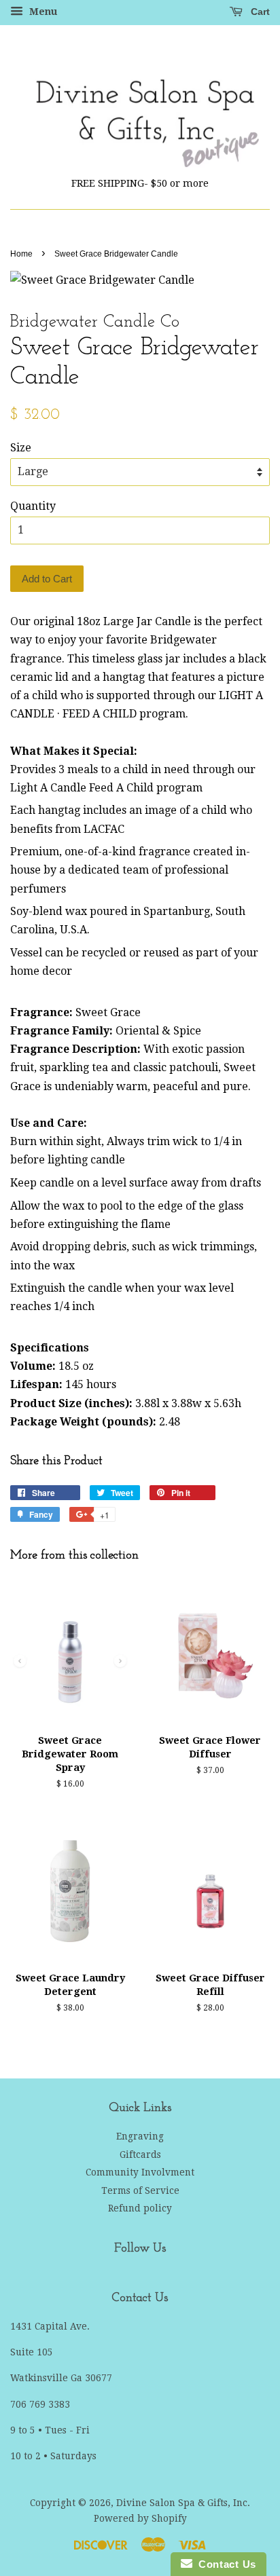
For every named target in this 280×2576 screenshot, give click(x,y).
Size (21, 448)
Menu (42, 12)
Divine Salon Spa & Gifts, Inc (182, 2503)
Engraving (140, 2136)
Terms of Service (140, 2190)
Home (21, 254)
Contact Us (224, 2564)
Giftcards (140, 2154)
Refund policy (140, 2208)
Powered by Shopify (140, 2518)
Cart (259, 12)
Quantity (33, 506)
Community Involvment (140, 2172)
